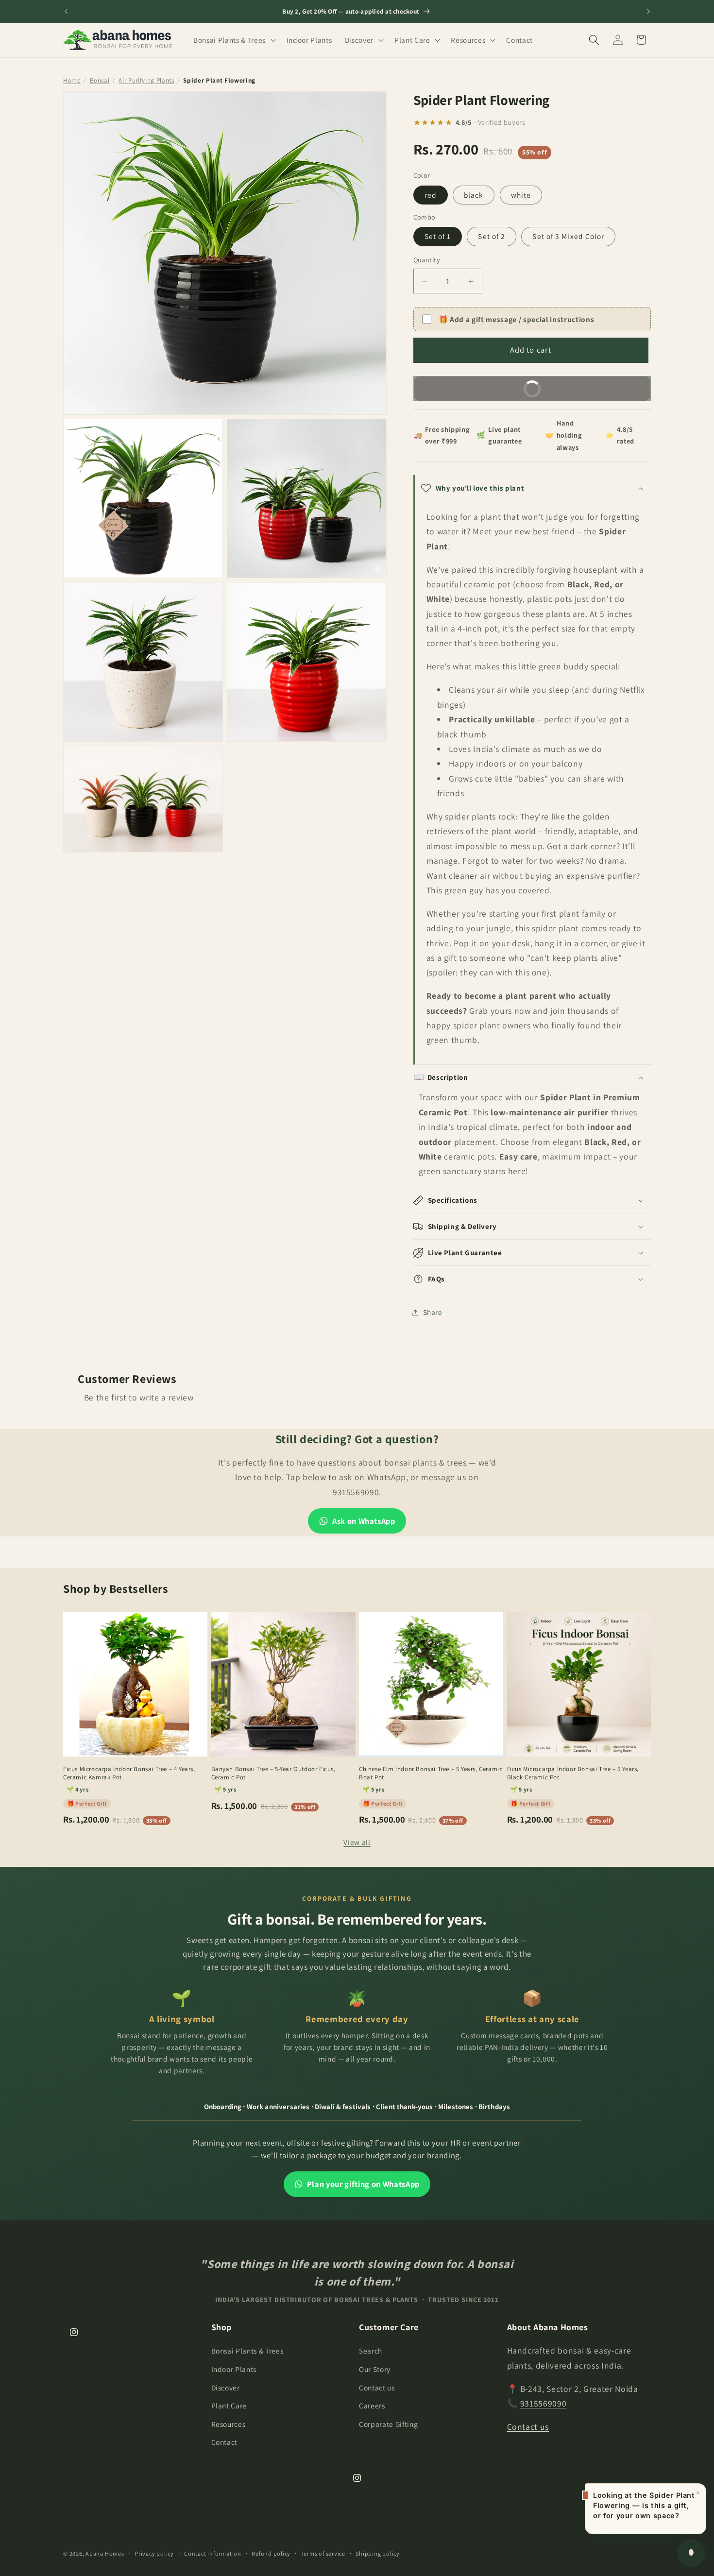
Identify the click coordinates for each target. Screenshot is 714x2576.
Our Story (375, 2369)
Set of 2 (492, 237)
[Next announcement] (648, 11)
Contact (225, 2442)
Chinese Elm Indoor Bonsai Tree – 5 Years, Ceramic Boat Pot (431, 1773)
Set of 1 (438, 237)
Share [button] (433, 1312)
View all (357, 1842)
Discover (226, 2388)
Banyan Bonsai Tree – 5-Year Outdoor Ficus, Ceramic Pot (273, 1773)
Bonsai (100, 80)
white (521, 195)
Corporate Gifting (388, 2424)
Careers (372, 2405)
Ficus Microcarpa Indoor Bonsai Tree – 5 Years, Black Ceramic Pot (573, 1773)
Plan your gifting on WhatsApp (363, 2184)
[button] (234, 40)
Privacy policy (154, 2553)
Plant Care (229, 2405)
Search (371, 2351)
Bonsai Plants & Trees (247, 2351)
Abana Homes (105, 2553)
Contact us (377, 2388)
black (474, 195)
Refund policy (271, 2553)
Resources (229, 2424)
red (431, 195)
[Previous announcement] (66, 11)
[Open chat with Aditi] (691, 2553)
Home (72, 80)
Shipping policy (378, 2553)
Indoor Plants (234, 2369)
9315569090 (544, 2403)
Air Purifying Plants (146, 80)
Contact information (213, 2553)
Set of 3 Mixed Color (568, 237)
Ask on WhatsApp (364, 1521)
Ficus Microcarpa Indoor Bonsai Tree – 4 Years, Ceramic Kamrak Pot (129, 1773)
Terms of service (323, 2553)
